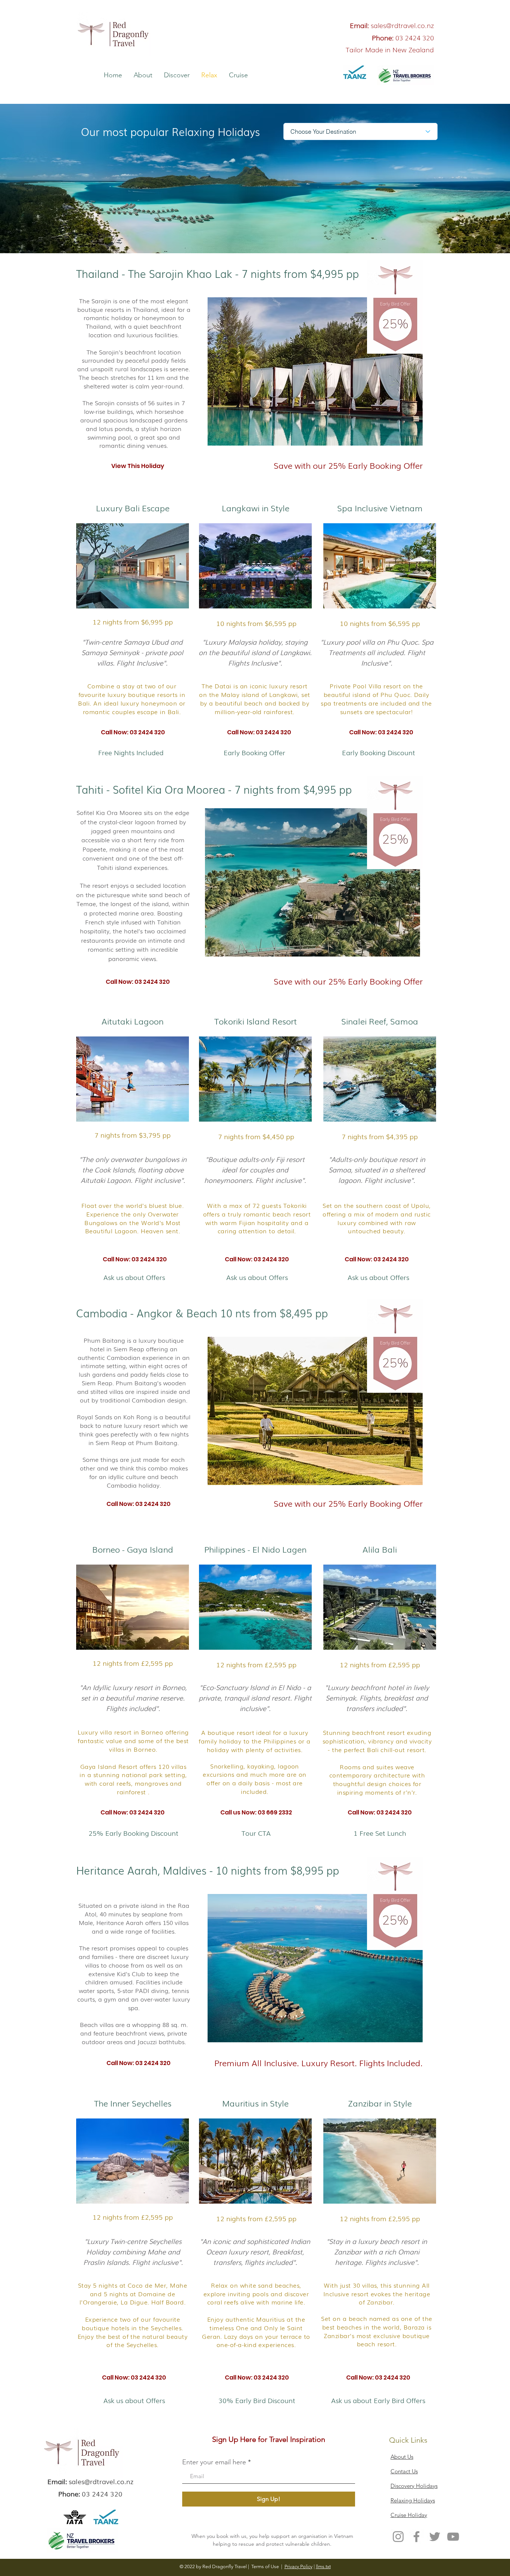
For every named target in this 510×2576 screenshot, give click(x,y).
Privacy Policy (298, 2566)
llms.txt (323, 2566)
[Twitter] (435, 2537)
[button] (127, 732)
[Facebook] (416, 2537)
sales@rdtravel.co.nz (402, 25)
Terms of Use (265, 2566)
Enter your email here (214, 2462)
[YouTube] (453, 2537)
